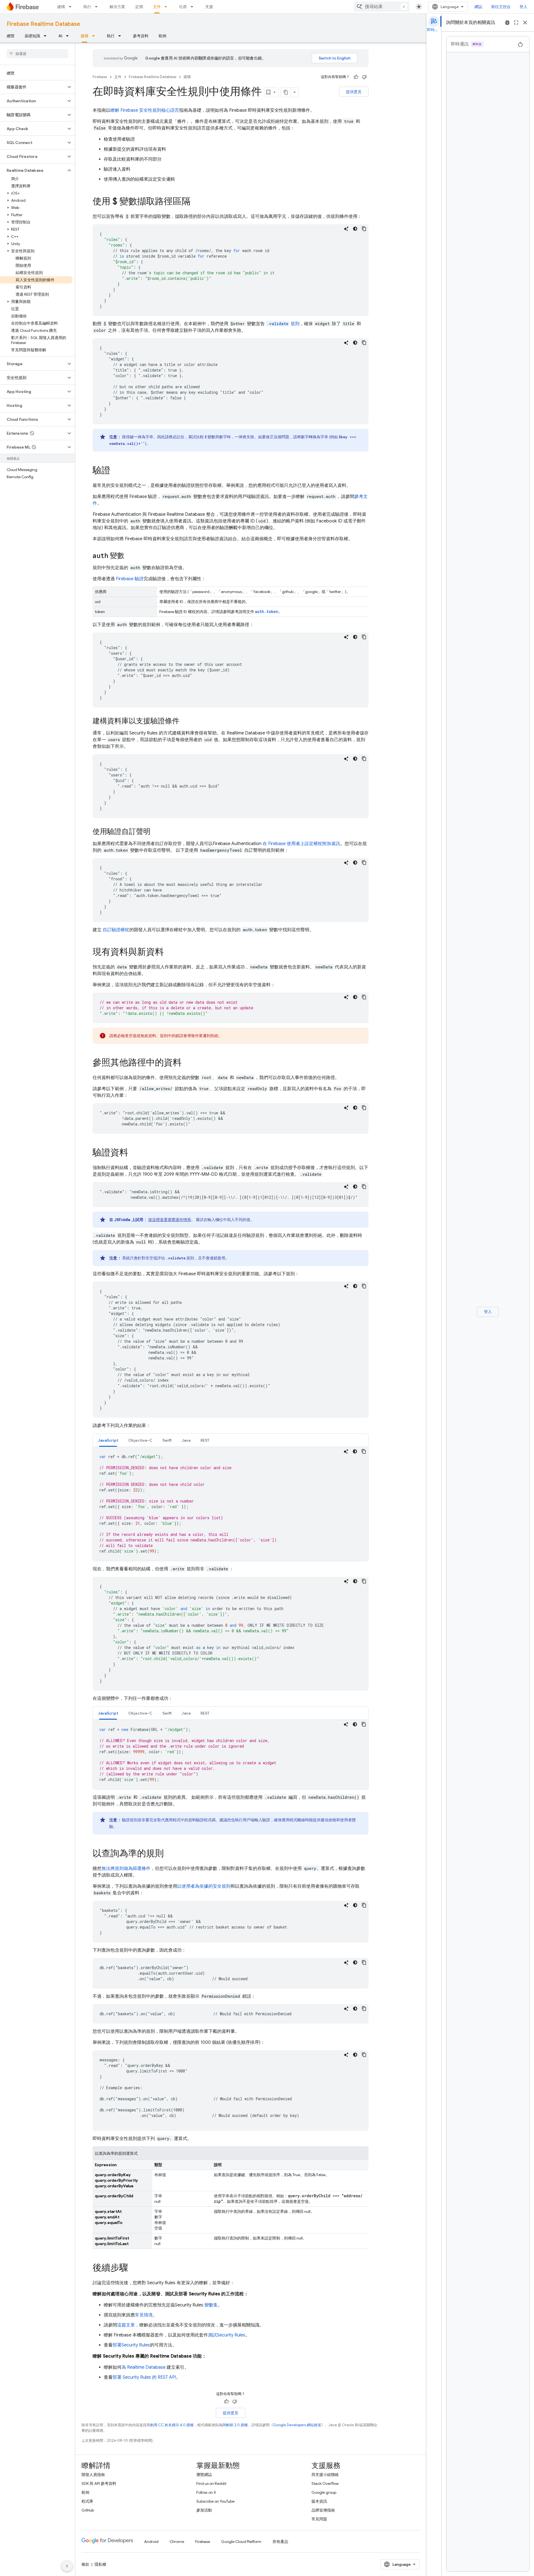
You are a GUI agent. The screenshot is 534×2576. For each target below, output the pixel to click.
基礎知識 (32, 36)
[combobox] (382, 7)
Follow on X (206, 2492)
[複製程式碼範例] (364, 229)
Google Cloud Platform (241, 2542)
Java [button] (186, 1440)
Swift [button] (167, 1440)
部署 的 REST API (144, 2377)
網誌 (478, 7)
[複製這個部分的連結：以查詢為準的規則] (169, 1854)
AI (60, 36)
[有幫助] (356, 77)
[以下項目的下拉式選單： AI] (69, 36)
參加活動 (204, 2510)
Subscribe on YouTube (215, 2501)
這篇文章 (126, 2325)
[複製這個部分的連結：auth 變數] (130, 556)
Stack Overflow (325, 2483)
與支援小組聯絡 (325, 2475)
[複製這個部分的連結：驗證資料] (134, 1153)
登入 (523, 7)
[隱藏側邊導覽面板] (67, 2566)
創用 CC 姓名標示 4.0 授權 (172, 2425)
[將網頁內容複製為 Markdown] (286, 92)
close (525, 23)
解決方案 (117, 7)
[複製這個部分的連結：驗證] (116, 471)
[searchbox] (37, 54)
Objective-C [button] (140, 1440)
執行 (87, 7)
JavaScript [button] (108, 1440)
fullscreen (516, 23)
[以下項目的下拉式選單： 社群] (194, 7)
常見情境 (144, 2315)
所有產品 (280, 2542)
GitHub (88, 2510)
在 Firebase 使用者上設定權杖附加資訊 (301, 844)
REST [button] (205, 1440)
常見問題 (319, 2519)
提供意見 (354, 92)
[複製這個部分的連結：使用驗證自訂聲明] (156, 832)
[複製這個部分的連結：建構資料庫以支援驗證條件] (185, 721)
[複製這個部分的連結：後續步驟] (134, 2268)
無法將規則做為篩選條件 (126, 1869)
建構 (61, 7)
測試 (227, 2335)
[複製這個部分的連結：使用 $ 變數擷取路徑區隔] (196, 202)
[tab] (108, 1440)
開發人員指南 (93, 2475)
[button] (33, 87)
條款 (85, 2564)
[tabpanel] (231, 1504)
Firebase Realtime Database (43, 24)
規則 (283, 324)
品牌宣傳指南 (323, 2510)
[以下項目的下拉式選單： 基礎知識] (47, 36)
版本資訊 (319, 2501)
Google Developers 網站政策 (297, 2425)
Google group (324, 2492)
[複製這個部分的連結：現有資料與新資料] (169, 953)
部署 (131, 2345)
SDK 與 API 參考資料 (99, 2483)
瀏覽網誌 (204, 2475)
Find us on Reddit (211, 2483)
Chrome (177, 2542)
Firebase (100, 77)
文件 (157, 7)
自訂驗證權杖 (115, 930)
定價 (139, 7)
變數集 (211, 2305)
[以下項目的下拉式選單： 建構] (72, 7)
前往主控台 (501, 7)
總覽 (11, 36)
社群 (183, 7)
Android (151, 2542)
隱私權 (100, 2564)
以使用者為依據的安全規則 (204, 1886)
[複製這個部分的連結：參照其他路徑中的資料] (187, 1063)
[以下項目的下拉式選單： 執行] (98, 7)
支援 (209, 7)
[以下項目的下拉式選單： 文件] (167, 7)
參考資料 (141, 36)
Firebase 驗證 (130, 579)
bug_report (507, 23)
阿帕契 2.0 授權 (235, 2425)
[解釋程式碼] (346, 229)
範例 (162, 36)
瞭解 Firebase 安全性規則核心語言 (145, 110)
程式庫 (87, 2501)
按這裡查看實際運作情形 (170, 1220)
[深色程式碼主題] (355, 229)
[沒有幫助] (364, 77)
